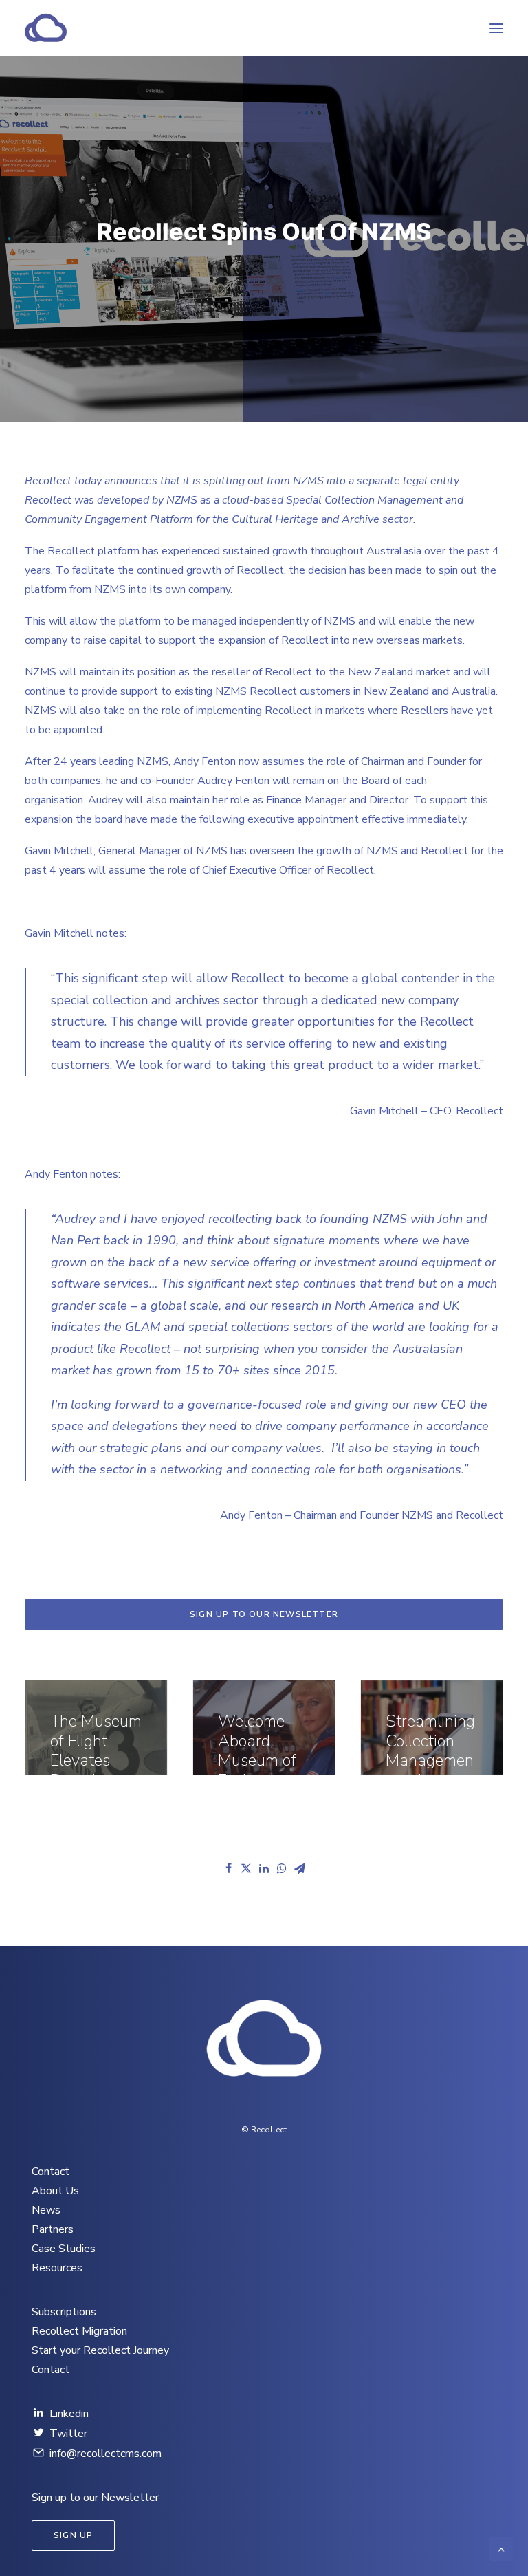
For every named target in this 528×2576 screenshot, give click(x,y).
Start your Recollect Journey (100, 2350)
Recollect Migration (79, 2331)
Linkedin (69, 2414)
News (46, 2210)
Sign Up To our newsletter (264, 1614)
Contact (51, 2172)
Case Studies (64, 2249)
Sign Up (73, 2535)
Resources (57, 2268)
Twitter (68, 2434)
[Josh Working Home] (264, 2041)
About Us (55, 2191)
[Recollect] (120, 28)
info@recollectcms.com (106, 2454)
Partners (53, 2229)
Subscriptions (64, 2312)
